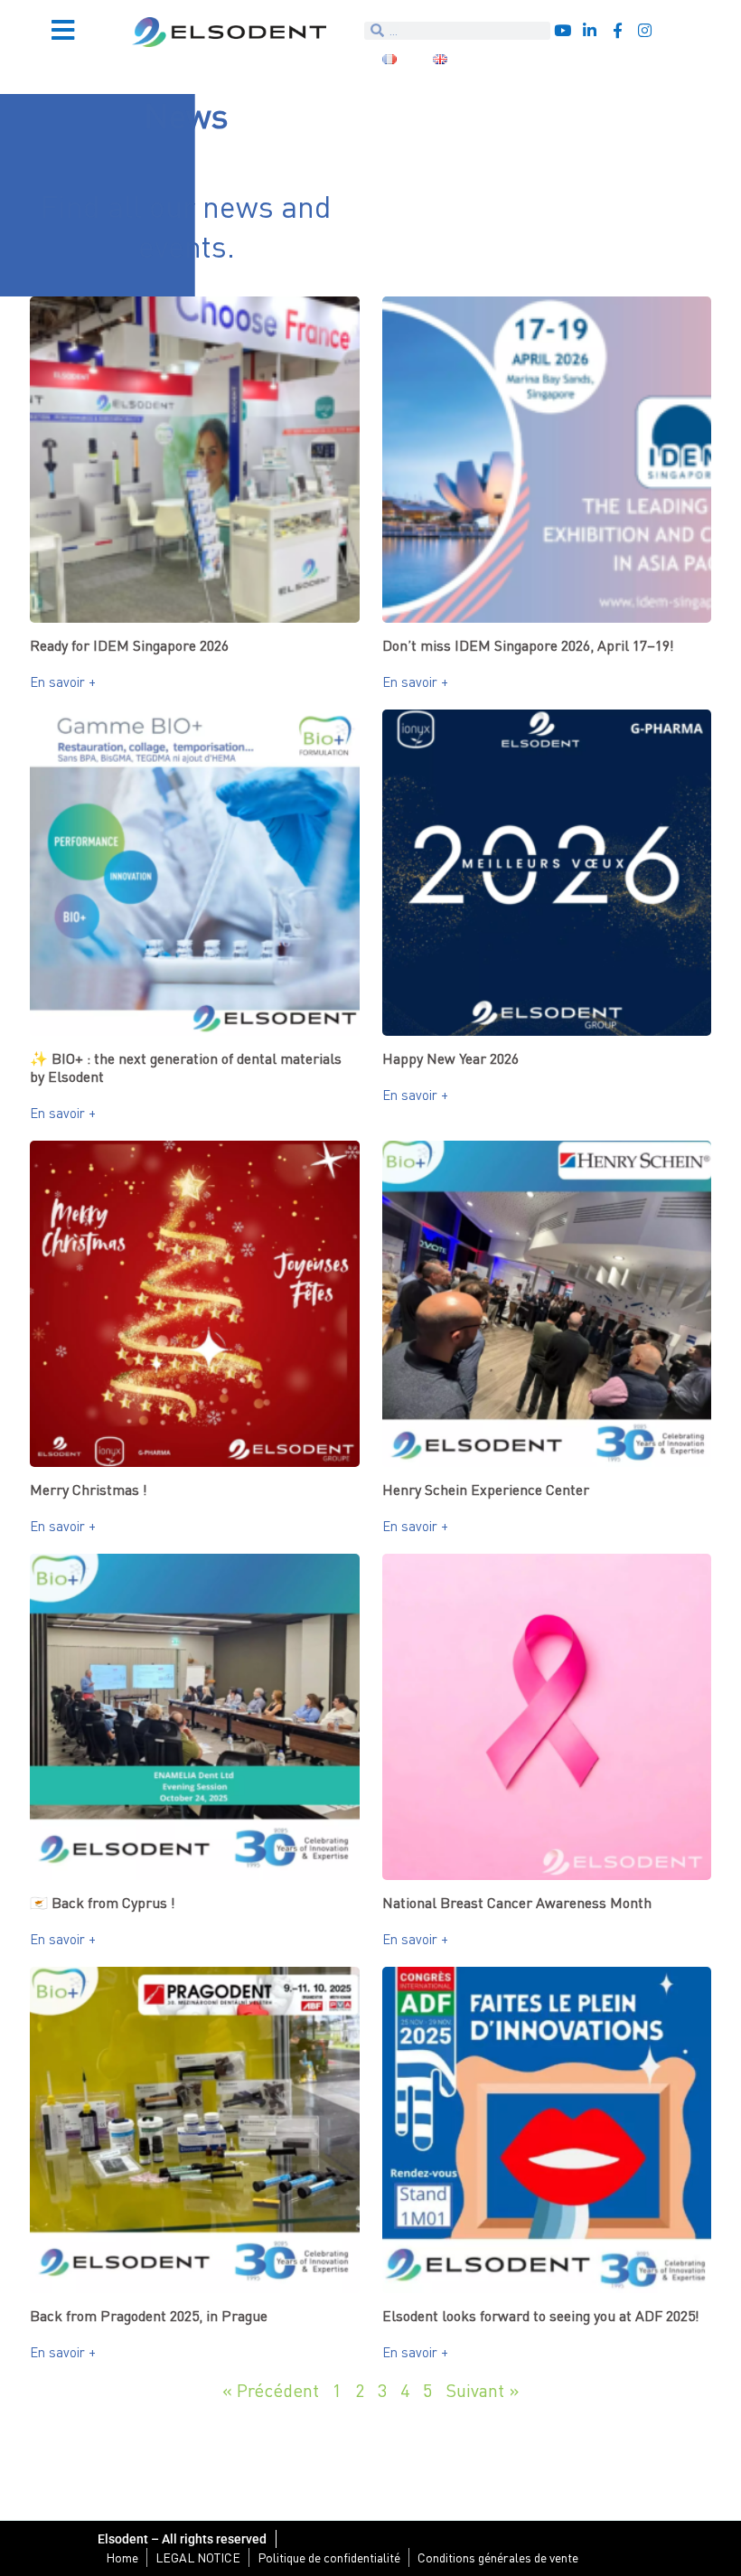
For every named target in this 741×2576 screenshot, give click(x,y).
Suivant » (483, 2390)
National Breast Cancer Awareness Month (517, 1903)
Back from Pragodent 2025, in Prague (149, 2316)
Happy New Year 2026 (450, 1058)
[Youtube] (563, 30)
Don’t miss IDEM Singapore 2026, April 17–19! (528, 645)
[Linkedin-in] (590, 30)
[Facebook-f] (618, 30)
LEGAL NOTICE (198, 2557)
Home (122, 2557)
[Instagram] (645, 30)
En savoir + (63, 682)
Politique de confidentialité (329, 2557)
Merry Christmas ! (89, 1490)
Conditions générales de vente (498, 2557)
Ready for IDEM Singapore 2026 (129, 645)
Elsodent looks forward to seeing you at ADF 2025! (541, 2316)
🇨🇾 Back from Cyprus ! (103, 1903)
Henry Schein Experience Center (486, 1490)
